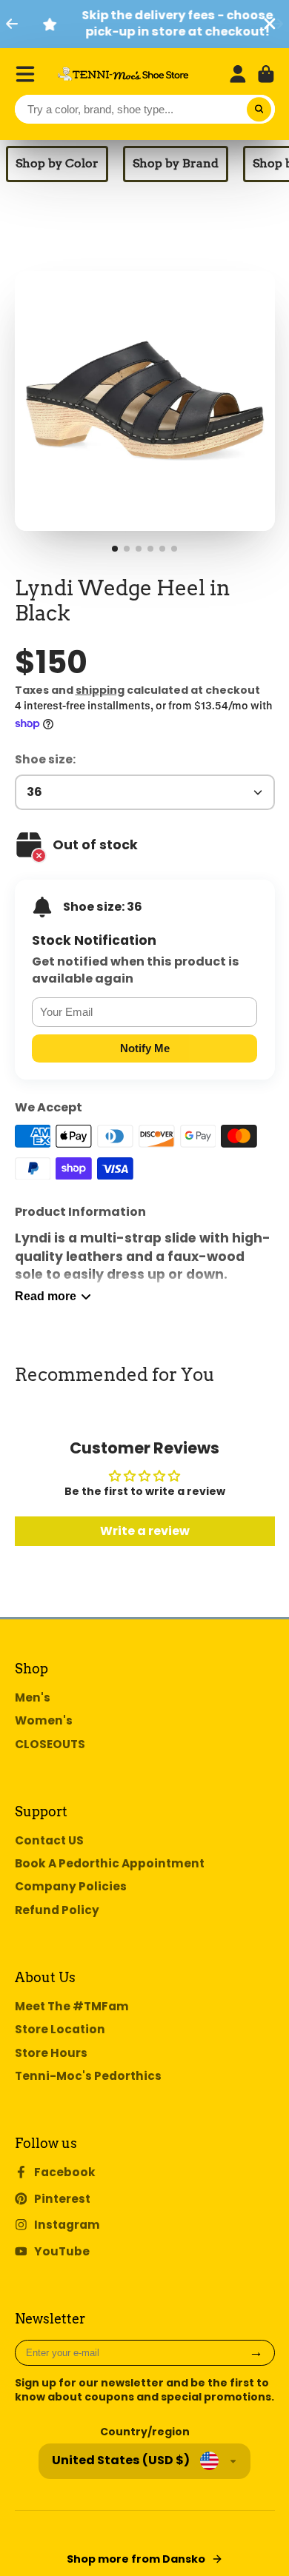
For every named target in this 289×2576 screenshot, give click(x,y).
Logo (123, 74)
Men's (33, 1697)
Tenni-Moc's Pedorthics (88, 2076)
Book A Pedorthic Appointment (110, 1863)
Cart (266, 74)
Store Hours (51, 2053)
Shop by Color (57, 163)
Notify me (145, 1048)
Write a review (145, 1531)
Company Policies (71, 1886)
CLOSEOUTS (50, 1744)
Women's (44, 1720)
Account (238, 74)
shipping (100, 690)
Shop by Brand (176, 163)
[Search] (259, 110)
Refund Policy (57, 1910)
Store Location (60, 2029)
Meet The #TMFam (72, 2006)
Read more (46, 1296)
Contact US (49, 1840)
